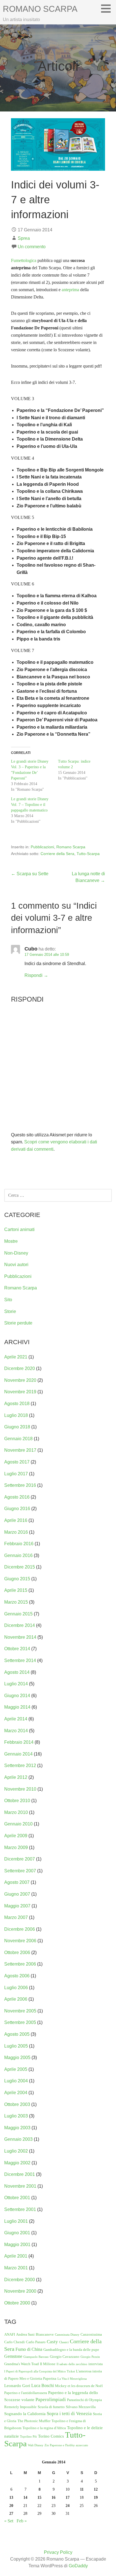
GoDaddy (78, 2566)
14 (25, 2497)
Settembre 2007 (20, 1871)
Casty (52, 2342)
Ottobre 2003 (17, 2104)
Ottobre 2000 (17, 2303)
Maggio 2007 (17, 1906)
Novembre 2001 (20, 2186)
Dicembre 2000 (20, 2280)
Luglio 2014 (16, 1684)
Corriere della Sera (57, 854)
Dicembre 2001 (20, 2174)
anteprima (70, 290)
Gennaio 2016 (18, 1555)
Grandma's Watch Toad (22, 2364)
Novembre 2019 (20, 1392)
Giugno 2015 (17, 1579)
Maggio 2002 (17, 2163)
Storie (10, 1311)
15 (39, 2497)
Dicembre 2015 (20, 1567)
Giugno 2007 (17, 1894)
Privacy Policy (58, 2552)
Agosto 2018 (17, 1404)
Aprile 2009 (16, 1836)
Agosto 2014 (17, 1672)
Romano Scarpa (40, 9)
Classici (64, 2342)
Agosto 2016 (17, 1497)
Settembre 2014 (20, 1660)
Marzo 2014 (16, 1731)
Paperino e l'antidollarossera (26, 2393)
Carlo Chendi (14, 2342)
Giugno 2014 (17, 1696)
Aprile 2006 (16, 1999)
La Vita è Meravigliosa (72, 2379)
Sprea (24, 238)
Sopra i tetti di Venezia (69, 2414)
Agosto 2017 (17, 1462)
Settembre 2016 (20, 1485)
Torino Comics (51, 2436)
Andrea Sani (25, 2334)
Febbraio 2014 (19, 1742)
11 (82, 2489)
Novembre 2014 (20, 1637)
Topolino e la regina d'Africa (44, 2428)
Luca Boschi (43, 2385)
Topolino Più (28, 2437)
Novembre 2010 (20, 1789)
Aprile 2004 (16, 2093)
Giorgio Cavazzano (65, 2357)
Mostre (11, 1241)
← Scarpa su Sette (30, 874)
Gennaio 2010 (18, 1824)
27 (11, 2513)
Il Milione (48, 2364)
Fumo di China (29, 2349)
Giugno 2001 (17, 2233)
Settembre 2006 (20, 1964)
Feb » (22, 2521)
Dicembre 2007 (20, 1859)
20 (11, 2506)
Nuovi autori (16, 1265)
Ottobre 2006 (17, 1952)
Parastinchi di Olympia (84, 2400)
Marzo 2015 (16, 1602)
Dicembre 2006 (20, 1929)
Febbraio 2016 (19, 1544)
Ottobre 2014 (17, 1649)
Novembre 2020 (20, 1380)
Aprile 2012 (16, 1777)
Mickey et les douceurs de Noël (79, 2386)
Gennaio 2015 (18, 1614)
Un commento (32, 247)
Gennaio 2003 (18, 2139)
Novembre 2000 (20, 2291)
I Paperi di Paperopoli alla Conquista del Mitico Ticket (40, 2371)
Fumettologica (24, 260)
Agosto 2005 (17, 2034)
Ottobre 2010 (17, 1801)
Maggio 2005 (17, 2058)
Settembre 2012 (20, 1765)
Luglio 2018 (16, 1415)
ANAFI (10, 2334)
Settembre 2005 (20, 2022)
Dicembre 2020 (20, 1368)
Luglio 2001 (16, 2221)
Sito (8, 1300)
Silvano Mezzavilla (81, 2407)
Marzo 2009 (16, 1847)
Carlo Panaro (36, 2342)
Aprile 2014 (16, 1719)
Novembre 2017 (20, 1450)
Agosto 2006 (17, 1976)
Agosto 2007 (17, 1882)
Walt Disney (36, 2445)
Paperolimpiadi (51, 2400)
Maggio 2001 (17, 2245)
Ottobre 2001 (17, 2198)
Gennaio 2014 (18, 1754)
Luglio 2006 (16, 1988)
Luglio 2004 (16, 2081)
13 (11, 2497)
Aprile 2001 (16, 2256)
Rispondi (34, 975)
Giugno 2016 (17, 1509)
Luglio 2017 (16, 1474)
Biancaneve (45, 2334)
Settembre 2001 (20, 2209)
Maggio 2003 (17, 2128)
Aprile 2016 (16, 1520)
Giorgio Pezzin (90, 2357)
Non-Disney (16, 1253)
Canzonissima (91, 2334)
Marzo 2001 (16, 2268)
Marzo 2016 (16, 1532)
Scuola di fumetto (51, 2407)
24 (68, 2506)
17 (68, 2497)
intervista (96, 2364)
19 (96, 2497)
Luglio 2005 (16, 2046)
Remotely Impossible (20, 2407)
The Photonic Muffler (34, 2421)
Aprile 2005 (16, 2069)
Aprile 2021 (16, 1357)
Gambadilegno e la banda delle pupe (71, 2350)
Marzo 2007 (16, 1917)
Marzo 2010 (16, 1812)
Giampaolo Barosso (36, 2357)
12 (96, 2489)
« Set (9, 2521)
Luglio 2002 (16, 2151)
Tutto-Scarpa (88, 854)
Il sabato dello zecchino (72, 2364)
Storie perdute (18, 1323)
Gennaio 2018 (18, 1439)
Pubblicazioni (42, 847)
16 (53, 2497)
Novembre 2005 (20, 2011)
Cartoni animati (19, 1229)
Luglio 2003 (16, 2116)
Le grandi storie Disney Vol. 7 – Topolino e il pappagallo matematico (30, 805)
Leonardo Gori (17, 2386)
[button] (108, 8)
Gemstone (13, 2356)
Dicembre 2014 (20, 1625)
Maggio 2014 (17, 1707)
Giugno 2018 (17, 1427)
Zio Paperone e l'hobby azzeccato (66, 2445)
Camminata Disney (67, 2335)
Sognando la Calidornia (25, 2414)
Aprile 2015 (16, 1590)
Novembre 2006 (20, 1941)
